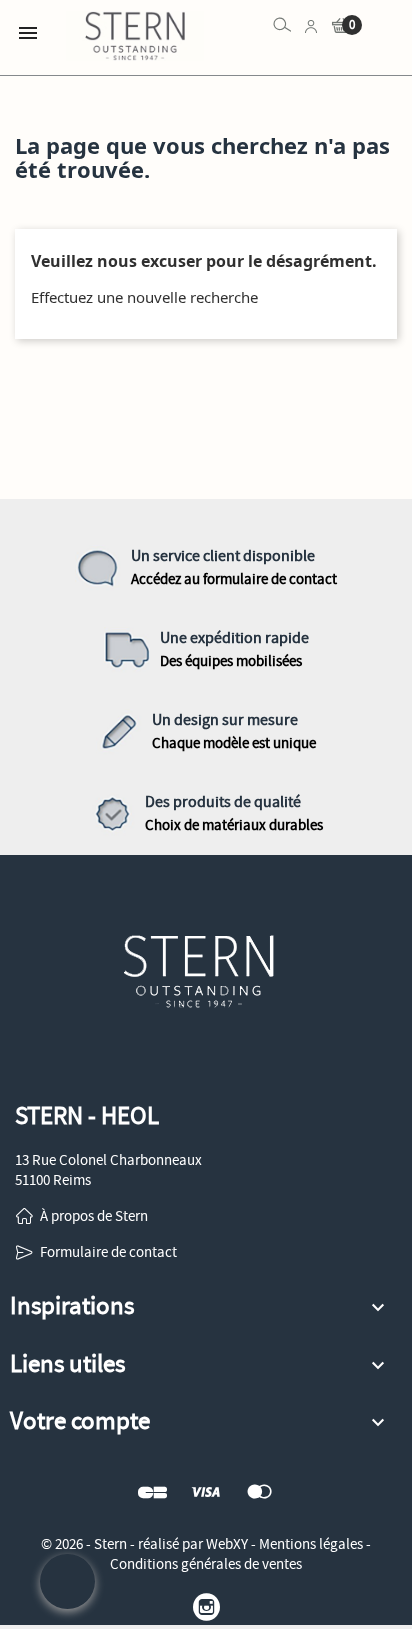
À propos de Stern (94, 1216)
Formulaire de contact (108, 1252)
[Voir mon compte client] (311, 25)
